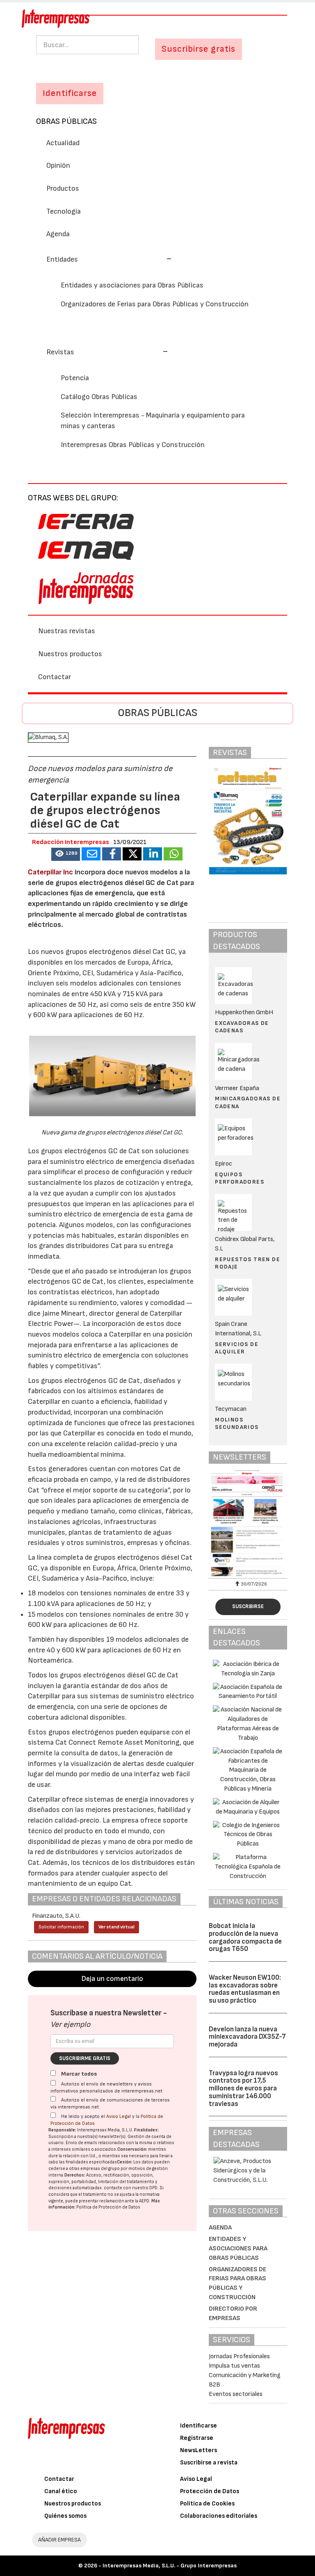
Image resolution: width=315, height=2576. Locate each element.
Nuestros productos (70, 654)
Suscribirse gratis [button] (199, 49)
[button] (109, 259)
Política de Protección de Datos (108, 2207)
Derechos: (75, 2175)
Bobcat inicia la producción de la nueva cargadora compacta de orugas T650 (245, 1937)
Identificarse (199, 2426)
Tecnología (64, 211)
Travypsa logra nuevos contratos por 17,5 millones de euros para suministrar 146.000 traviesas (243, 2089)
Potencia (75, 378)
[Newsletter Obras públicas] (248, 1523)
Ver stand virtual (116, 1927)
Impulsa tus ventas (234, 2366)
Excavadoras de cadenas (242, 1027)
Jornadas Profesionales (239, 2356)
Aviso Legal (119, 2116)
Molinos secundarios (237, 1423)
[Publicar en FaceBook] (112, 854)
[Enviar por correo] (91, 854)
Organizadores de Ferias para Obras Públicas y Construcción (155, 304)
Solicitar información (61, 1927)
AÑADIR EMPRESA (59, 2540)
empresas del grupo (100, 2169)
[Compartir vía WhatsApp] (173, 854)
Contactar (55, 677)
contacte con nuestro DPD (131, 2188)
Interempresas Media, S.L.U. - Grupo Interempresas (170, 2566)
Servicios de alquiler (237, 1348)
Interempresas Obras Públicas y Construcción (133, 445)
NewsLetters (199, 2450)
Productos (63, 188)
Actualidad (63, 143)
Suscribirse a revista (209, 2463)
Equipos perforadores (240, 1178)
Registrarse (197, 2438)
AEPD (144, 2201)
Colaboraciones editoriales (219, 2516)
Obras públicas (66, 121)
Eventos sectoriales (236, 2394)
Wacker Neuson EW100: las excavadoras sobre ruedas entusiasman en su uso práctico (245, 1989)
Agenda (58, 234)
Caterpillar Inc (50, 872)
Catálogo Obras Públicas (99, 397)
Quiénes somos (65, 2516)
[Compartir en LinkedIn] (153, 854)
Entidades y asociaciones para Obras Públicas (132, 285)
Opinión (58, 165)
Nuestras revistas (67, 631)
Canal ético (61, 2491)
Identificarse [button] (70, 93)
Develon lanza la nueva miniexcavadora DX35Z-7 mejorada (247, 2037)
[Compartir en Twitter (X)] (132, 854)
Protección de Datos (210, 2491)
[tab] (157, 259)
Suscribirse (248, 1606)
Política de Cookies (207, 2504)
